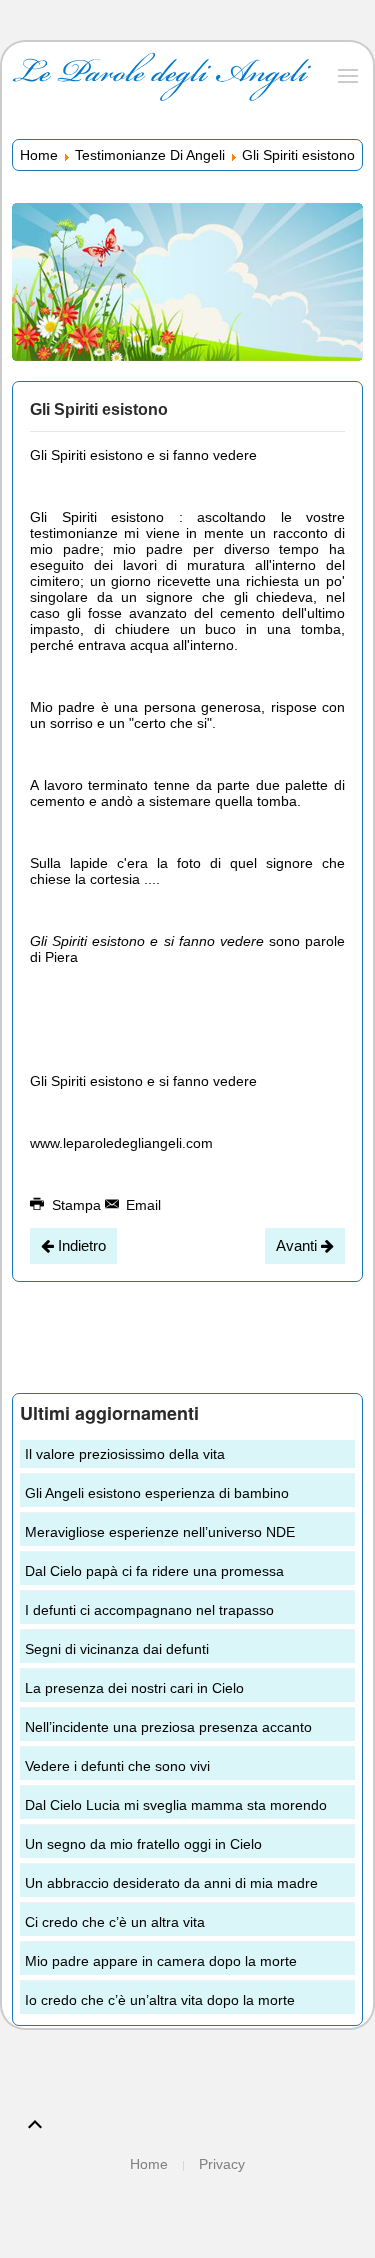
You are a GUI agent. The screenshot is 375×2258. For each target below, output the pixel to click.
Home (39, 155)
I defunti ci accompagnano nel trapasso (149, 1610)
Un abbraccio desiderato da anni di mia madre (171, 1883)
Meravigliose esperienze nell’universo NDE (160, 1532)
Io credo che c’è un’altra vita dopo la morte (160, 2000)
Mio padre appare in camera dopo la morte (161, 1961)
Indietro (80, 1245)
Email (141, 1205)
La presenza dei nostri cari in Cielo (134, 1688)
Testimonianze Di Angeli (150, 155)
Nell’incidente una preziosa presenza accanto (168, 1727)
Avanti (298, 1245)
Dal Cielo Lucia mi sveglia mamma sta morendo (176, 1805)
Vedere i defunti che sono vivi (117, 1766)
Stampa (76, 1205)
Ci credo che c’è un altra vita (115, 1922)
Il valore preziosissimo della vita (125, 1454)
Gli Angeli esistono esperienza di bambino (157, 1493)
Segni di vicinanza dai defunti (117, 1649)
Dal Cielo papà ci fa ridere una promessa (154, 1571)
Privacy (222, 2164)
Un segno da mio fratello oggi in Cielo (143, 1844)
